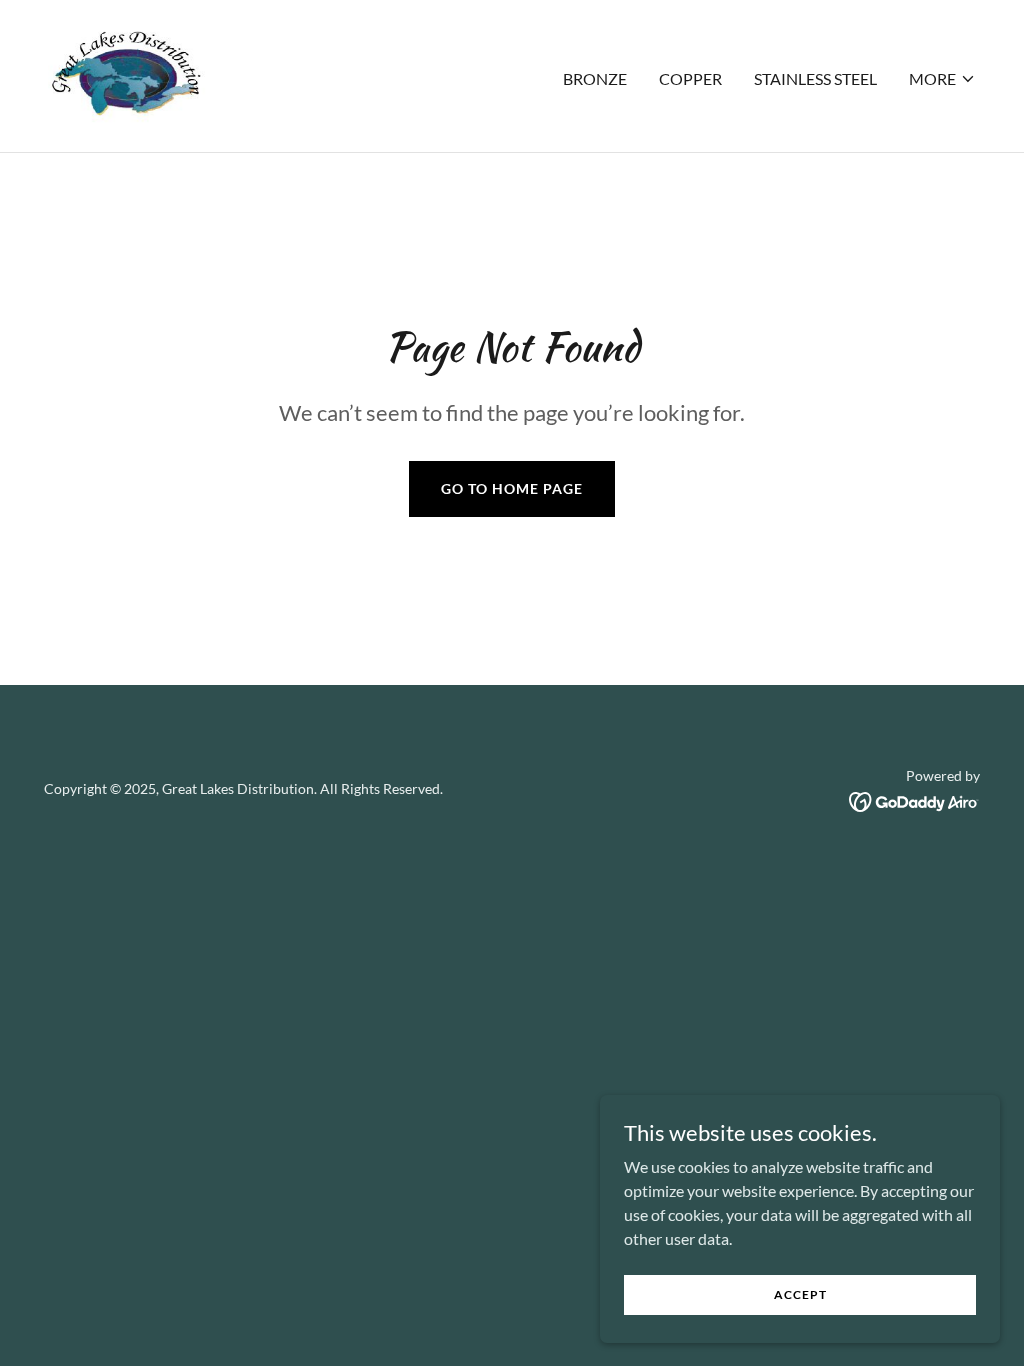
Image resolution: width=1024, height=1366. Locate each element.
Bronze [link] (595, 78)
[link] (127, 73)
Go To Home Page (512, 488)
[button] (942, 79)
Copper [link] (690, 78)
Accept (800, 1294)
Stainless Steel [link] (815, 78)
